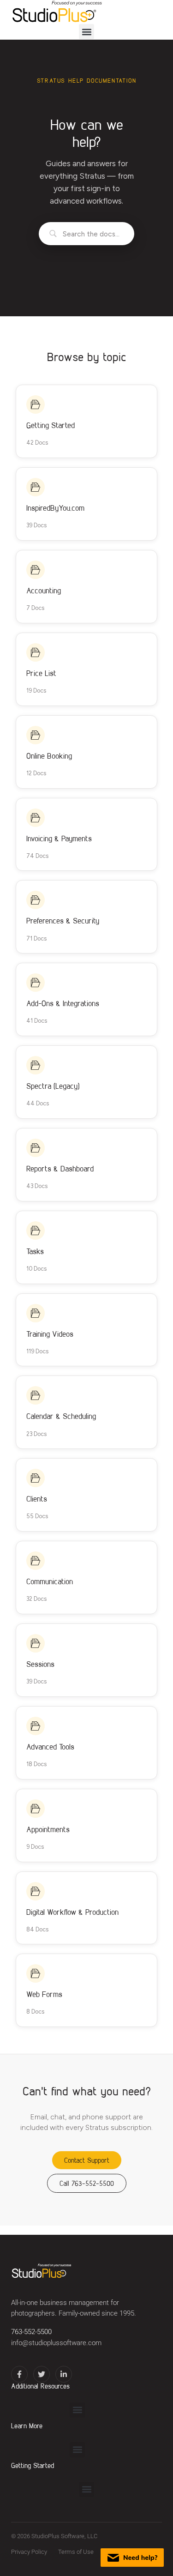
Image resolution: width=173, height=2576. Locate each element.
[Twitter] (42, 2374)
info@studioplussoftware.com (56, 2343)
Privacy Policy (29, 2552)
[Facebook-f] (19, 2374)
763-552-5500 (31, 2332)
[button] (86, 32)
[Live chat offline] (132, 2558)
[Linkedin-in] (64, 2374)
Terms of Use (76, 2552)
